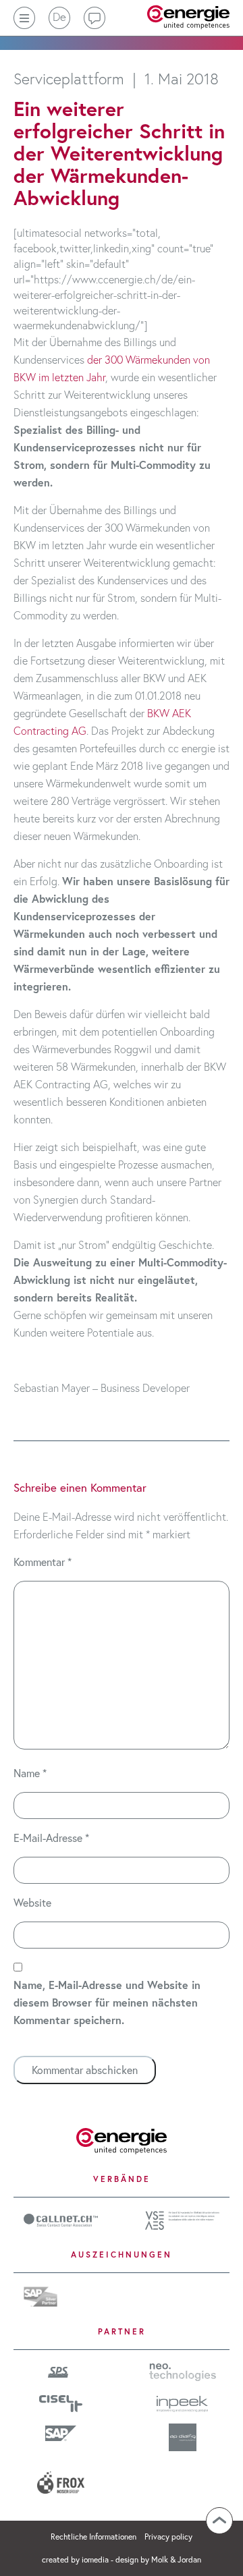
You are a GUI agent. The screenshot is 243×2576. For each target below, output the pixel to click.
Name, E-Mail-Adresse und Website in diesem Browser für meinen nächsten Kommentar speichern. (107, 2002)
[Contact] (94, 18)
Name (30, 1773)
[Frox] (61, 2477)
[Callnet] (61, 2218)
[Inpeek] (182, 2402)
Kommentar (43, 1562)
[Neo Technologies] (183, 2371)
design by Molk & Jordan (158, 2559)
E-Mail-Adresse (51, 1838)
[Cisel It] (61, 2402)
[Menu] (24, 18)
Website (32, 1902)
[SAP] (61, 2433)
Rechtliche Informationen (94, 2537)
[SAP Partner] (40, 2294)
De (59, 17)
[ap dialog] (183, 2437)
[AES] (182, 2219)
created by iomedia (75, 2559)
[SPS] (61, 2371)
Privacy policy (168, 2537)
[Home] (122, 2139)
